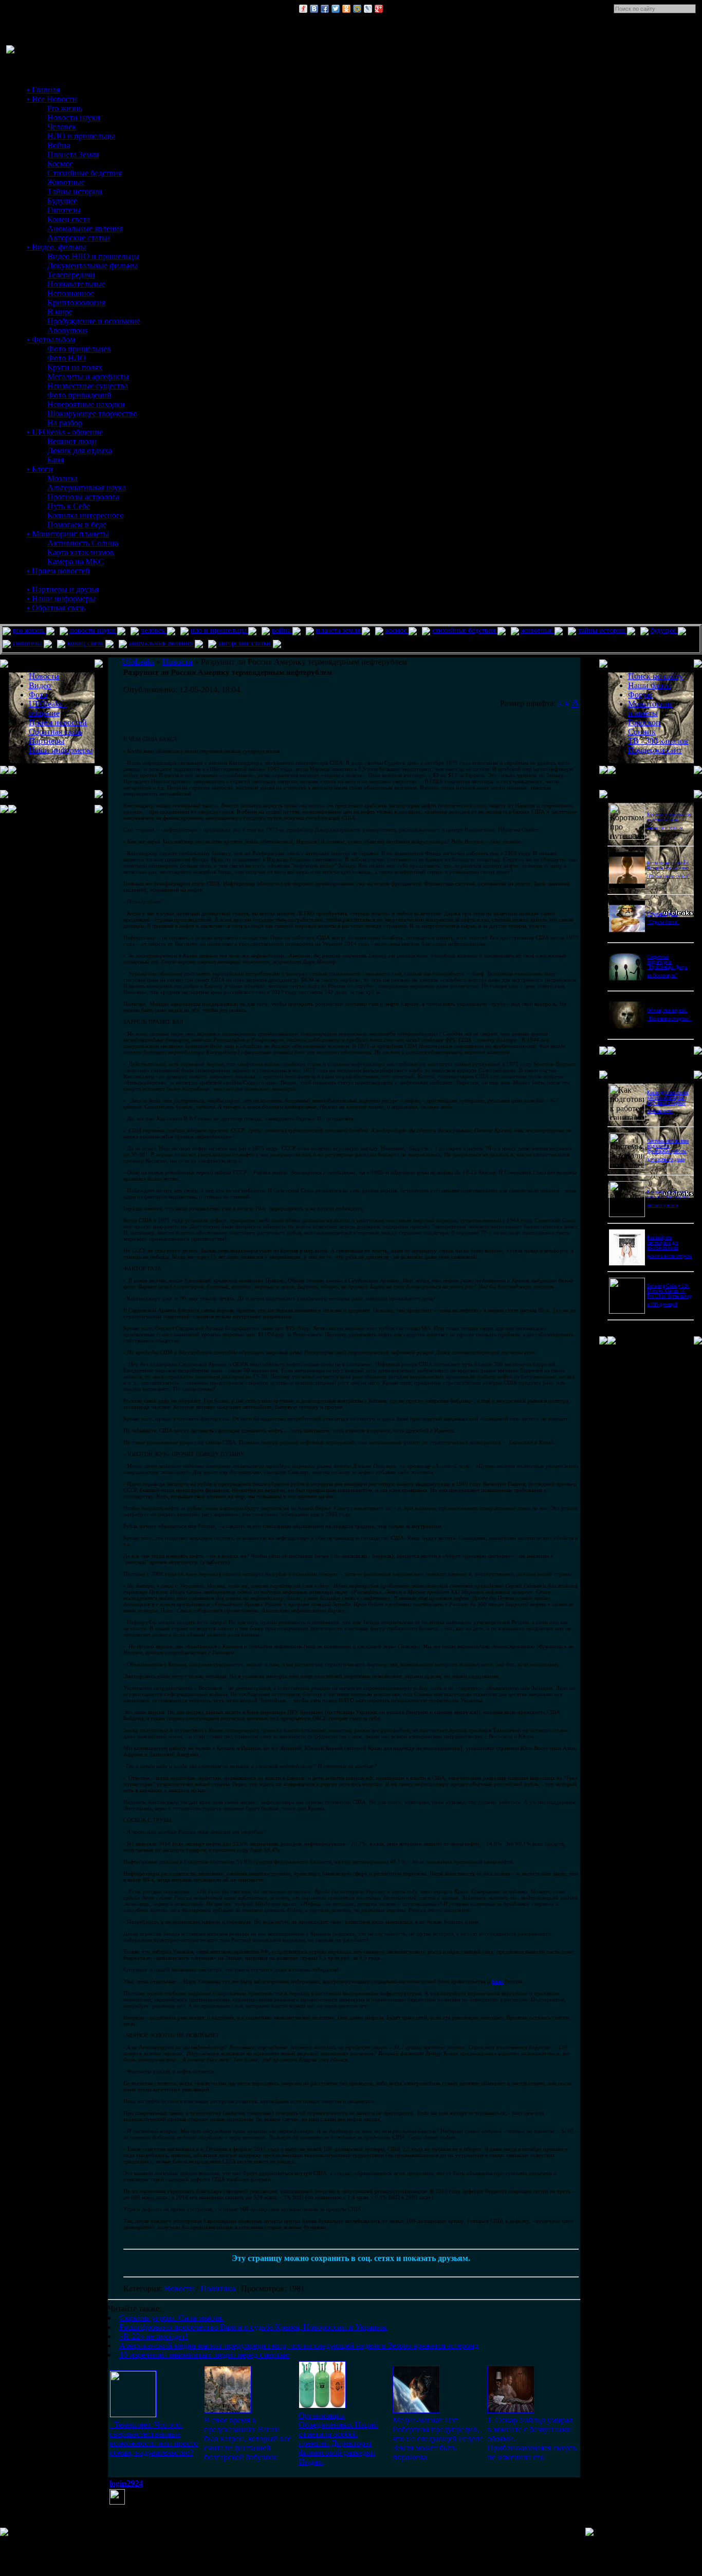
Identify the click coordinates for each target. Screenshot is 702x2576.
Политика (218, 2288)
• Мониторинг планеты (68, 534)
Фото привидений (79, 395)
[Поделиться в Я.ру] (303, 9)
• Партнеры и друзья (63, 589)
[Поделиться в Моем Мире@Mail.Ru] (357, 9)
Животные (66, 182)
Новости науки (74, 117)
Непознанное (71, 293)
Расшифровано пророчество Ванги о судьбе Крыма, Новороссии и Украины (253, 2327)
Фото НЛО (67, 358)
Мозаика (62, 478)
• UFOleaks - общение (65, 432)
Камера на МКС (76, 562)
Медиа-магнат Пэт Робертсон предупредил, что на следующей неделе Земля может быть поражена (438, 2439)
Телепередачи (71, 275)
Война (59, 145)
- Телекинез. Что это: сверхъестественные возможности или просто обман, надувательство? (154, 2439)
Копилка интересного (86, 515)
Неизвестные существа (88, 386)
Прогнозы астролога (83, 497)
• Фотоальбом (51, 339)
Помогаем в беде (77, 525)
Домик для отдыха (80, 450)
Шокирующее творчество (92, 413)
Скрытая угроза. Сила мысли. (171, 2318)
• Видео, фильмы (57, 247)
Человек (62, 127)
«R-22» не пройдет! (153, 2336)
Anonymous (67, 330)
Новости (179, 2288)
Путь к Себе (69, 506)
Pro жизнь (65, 108)
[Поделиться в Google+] (379, 9)
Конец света (69, 219)
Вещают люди (72, 441)
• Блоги (40, 469)
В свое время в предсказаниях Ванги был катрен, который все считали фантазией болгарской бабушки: (247, 2439)
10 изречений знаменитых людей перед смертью (204, 2355)
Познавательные (76, 284)
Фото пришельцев (79, 349)
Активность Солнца (83, 543)
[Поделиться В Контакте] (314, 9)
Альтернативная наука (87, 487)
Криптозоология (76, 302)
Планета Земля (73, 154)
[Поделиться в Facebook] (325, 9)
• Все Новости (52, 99)
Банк (497, 1981)
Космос (60, 164)
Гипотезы (64, 210)
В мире (60, 312)
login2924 (126, 2483)
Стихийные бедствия (85, 173)
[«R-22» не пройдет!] (322, 2406)
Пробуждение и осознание (94, 321)
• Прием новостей (58, 571)
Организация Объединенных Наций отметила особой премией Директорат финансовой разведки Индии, (338, 2439)
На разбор (65, 423)
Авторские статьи (79, 238)
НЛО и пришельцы (81, 136)
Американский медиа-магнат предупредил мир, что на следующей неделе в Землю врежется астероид (299, 2345)
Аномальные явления (85, 228)
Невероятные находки (86, 404)
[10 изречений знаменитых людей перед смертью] (511, 2410)
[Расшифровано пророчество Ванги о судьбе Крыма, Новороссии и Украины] (228, 2410)
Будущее (62, 201)
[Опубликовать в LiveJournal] (368, 9)
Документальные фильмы (93, 265)
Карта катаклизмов (81, 552)
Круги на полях (75, 367)
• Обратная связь (56, 608)
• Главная (43, 90)
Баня (56, 460)
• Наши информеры (61, 599)
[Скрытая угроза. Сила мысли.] (133, 2414)
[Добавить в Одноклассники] (346, 9)
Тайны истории (75, 191)
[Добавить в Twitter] (336, 9)
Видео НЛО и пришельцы (93, 256)
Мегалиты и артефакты (88, 376)
